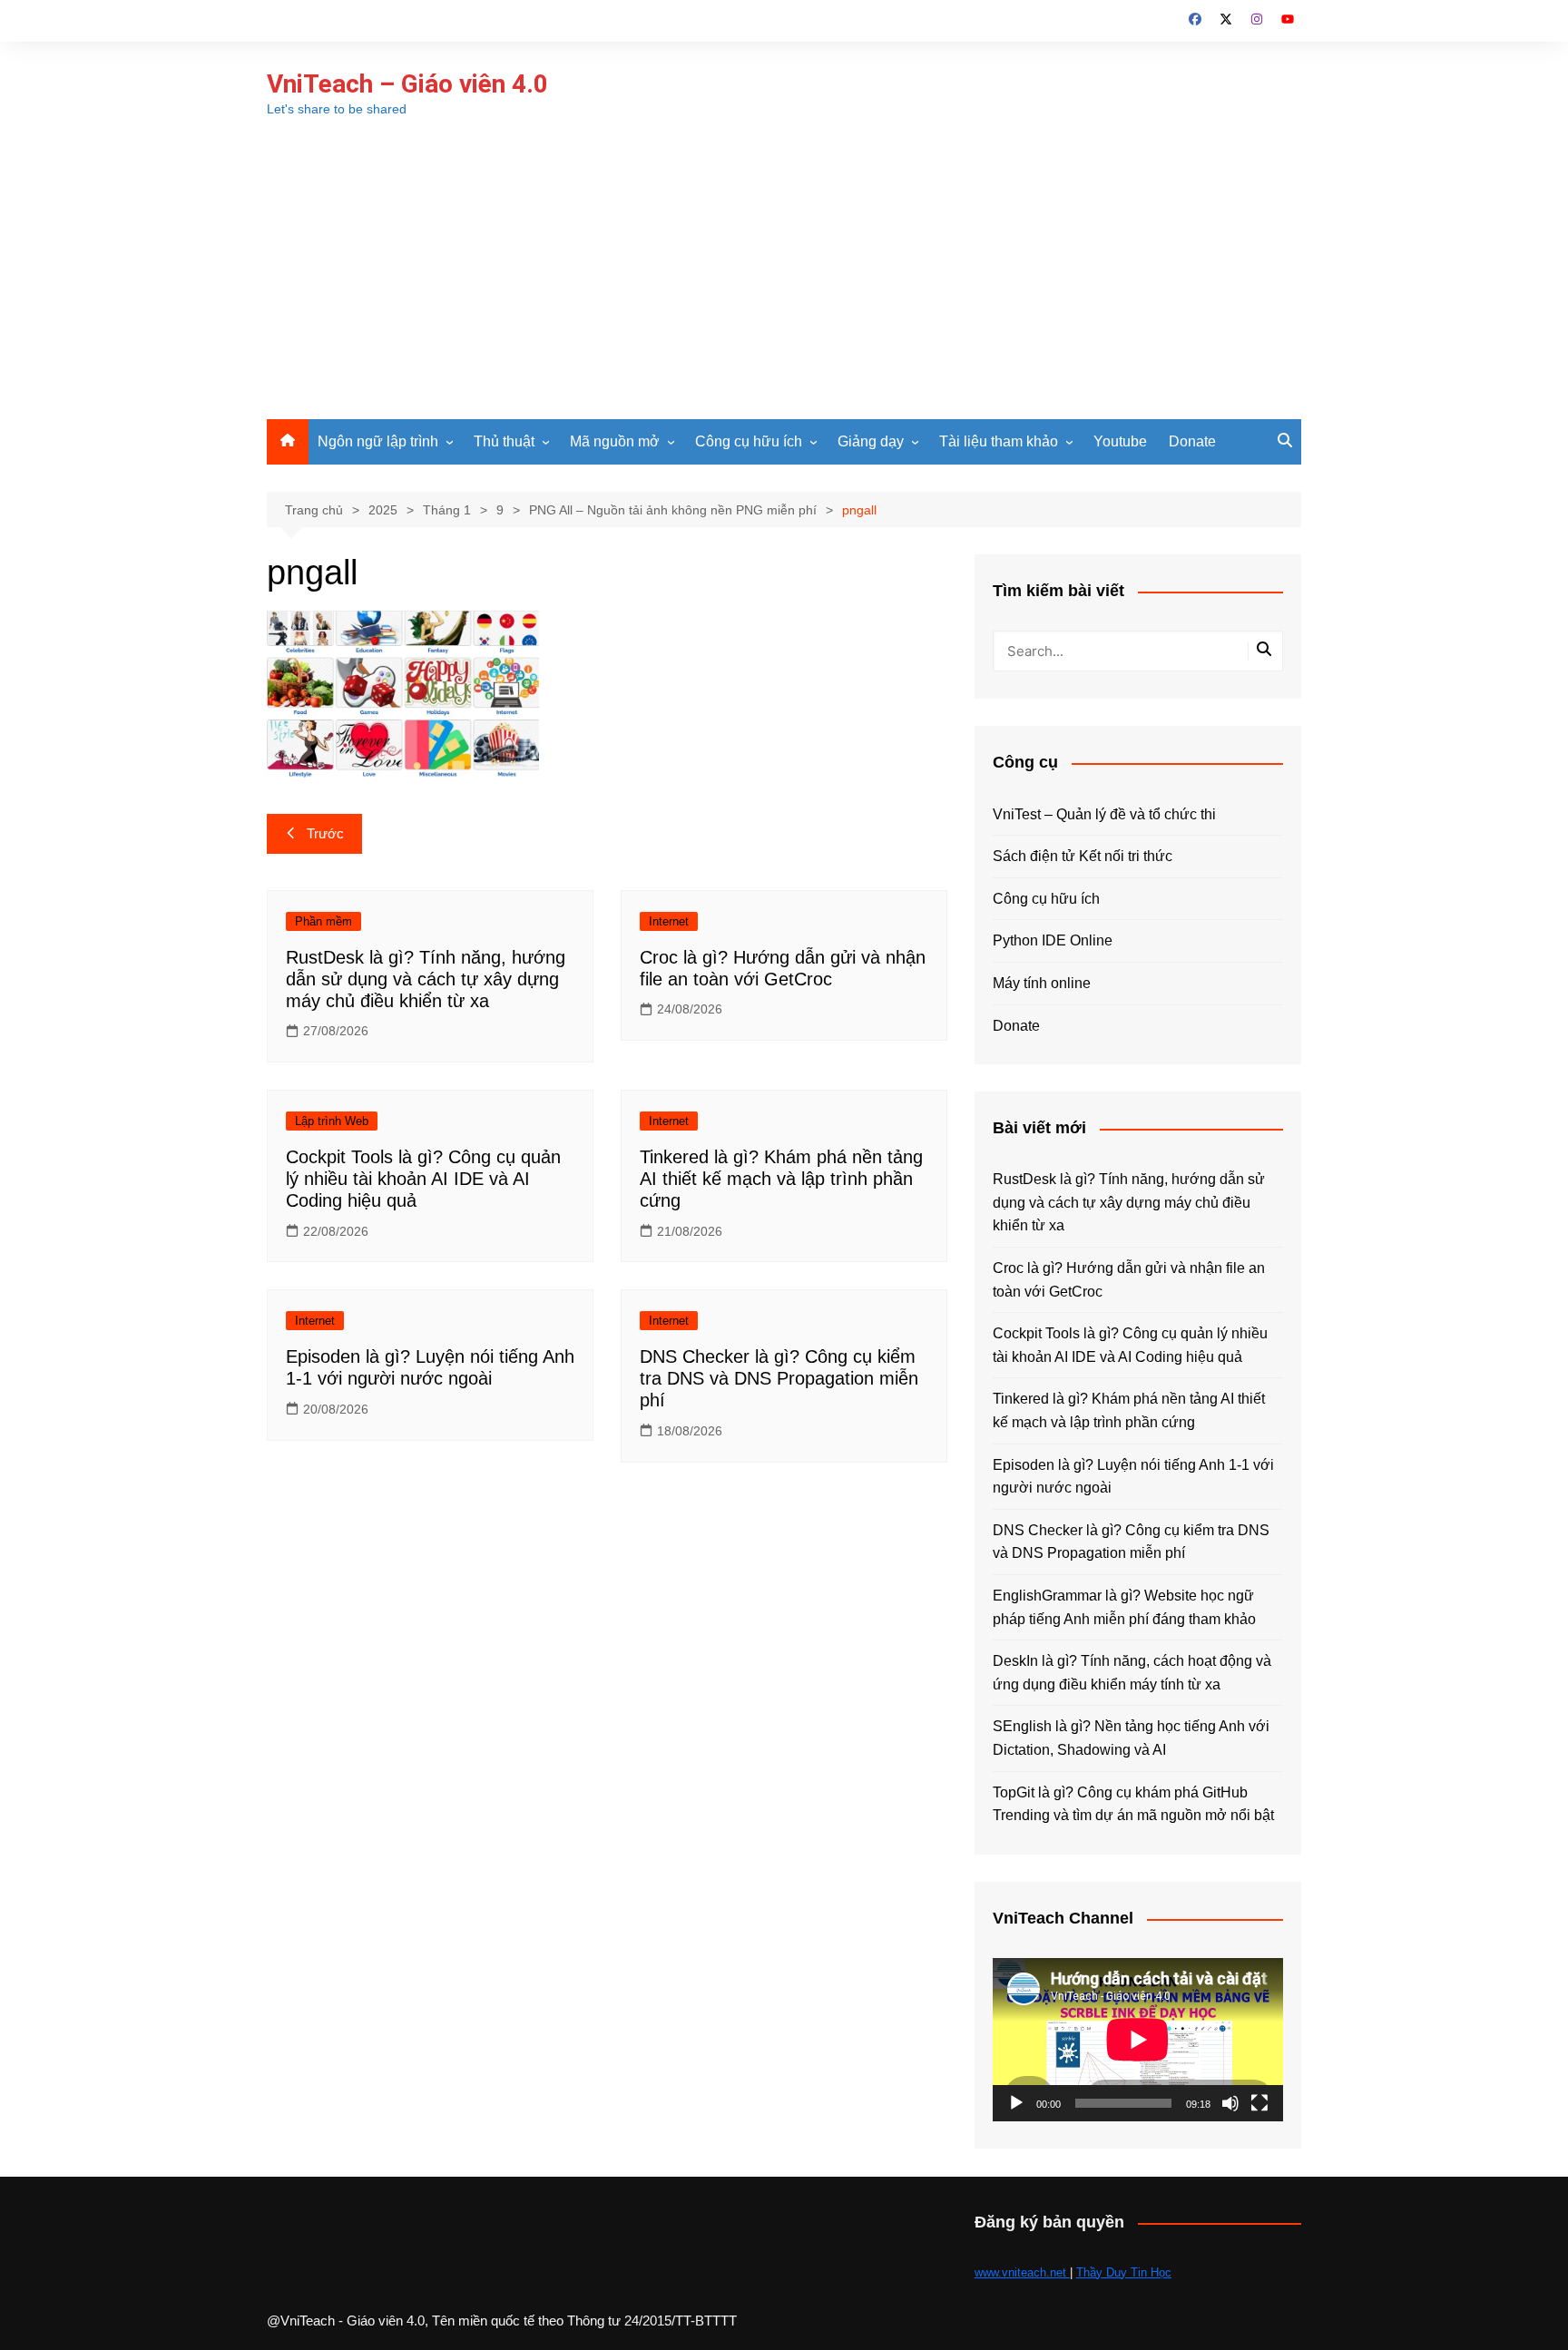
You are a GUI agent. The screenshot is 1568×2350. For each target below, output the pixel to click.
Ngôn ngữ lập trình (378, 441)
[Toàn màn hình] (1259, 2103)
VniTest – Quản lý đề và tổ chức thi (1104, 814)
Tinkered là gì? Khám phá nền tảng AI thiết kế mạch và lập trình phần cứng (781, 1179)
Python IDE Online (1053, 940)
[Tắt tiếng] (1230, 2103)
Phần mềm (323, 921)
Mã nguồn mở (615, 441)
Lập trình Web (332, 1121)
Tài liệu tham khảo (999, 441)
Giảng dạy (871, 441)
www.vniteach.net (1022, 2272)
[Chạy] (1016, 2103)
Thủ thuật (504, 441)
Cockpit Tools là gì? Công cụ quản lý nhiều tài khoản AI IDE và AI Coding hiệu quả (423, 1179)
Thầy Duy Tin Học (1124, 2272)
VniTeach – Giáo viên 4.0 (407, 84)
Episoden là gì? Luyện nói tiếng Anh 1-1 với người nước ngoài (1133, 1477)
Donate (1192, 441)
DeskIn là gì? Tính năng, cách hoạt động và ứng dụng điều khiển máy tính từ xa (1132, 1673)
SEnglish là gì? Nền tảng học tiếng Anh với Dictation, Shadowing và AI (1131, 1738)
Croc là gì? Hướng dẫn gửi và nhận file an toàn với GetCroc (1129, 1280)
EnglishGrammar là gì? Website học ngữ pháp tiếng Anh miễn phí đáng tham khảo (1124, 1607)
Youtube (1120, 441)
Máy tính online (1042, 983)
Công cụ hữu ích (749, 441)
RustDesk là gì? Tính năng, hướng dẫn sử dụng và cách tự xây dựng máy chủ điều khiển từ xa (426, 979)
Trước (325, 833)
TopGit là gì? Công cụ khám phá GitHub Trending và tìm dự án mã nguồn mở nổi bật (1133, 1804)
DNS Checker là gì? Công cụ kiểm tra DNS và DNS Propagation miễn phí (779, 1378)
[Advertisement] (784, 283)
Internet (669, 921)
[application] (1138, 2040)
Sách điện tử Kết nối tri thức (1083, 856)
